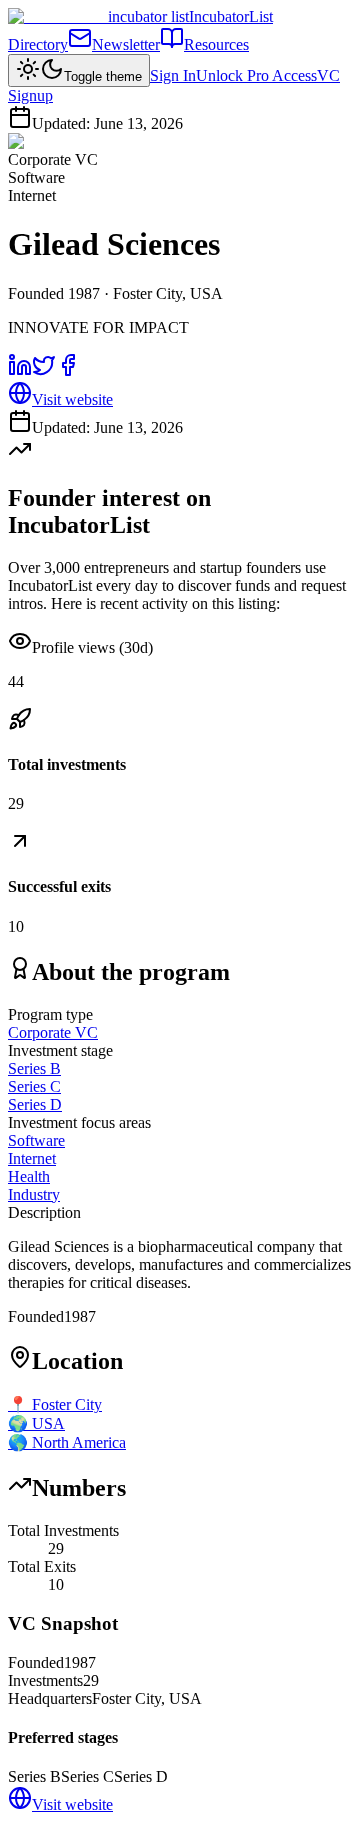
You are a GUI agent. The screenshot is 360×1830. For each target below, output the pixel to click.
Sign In (173, 75)
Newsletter (126, 44)
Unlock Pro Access (256, 75)
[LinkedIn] (20, 371)
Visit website (72, 399)
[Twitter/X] (44, 371)
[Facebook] (68, 371)
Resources (216, 44)
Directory (38, 44)
